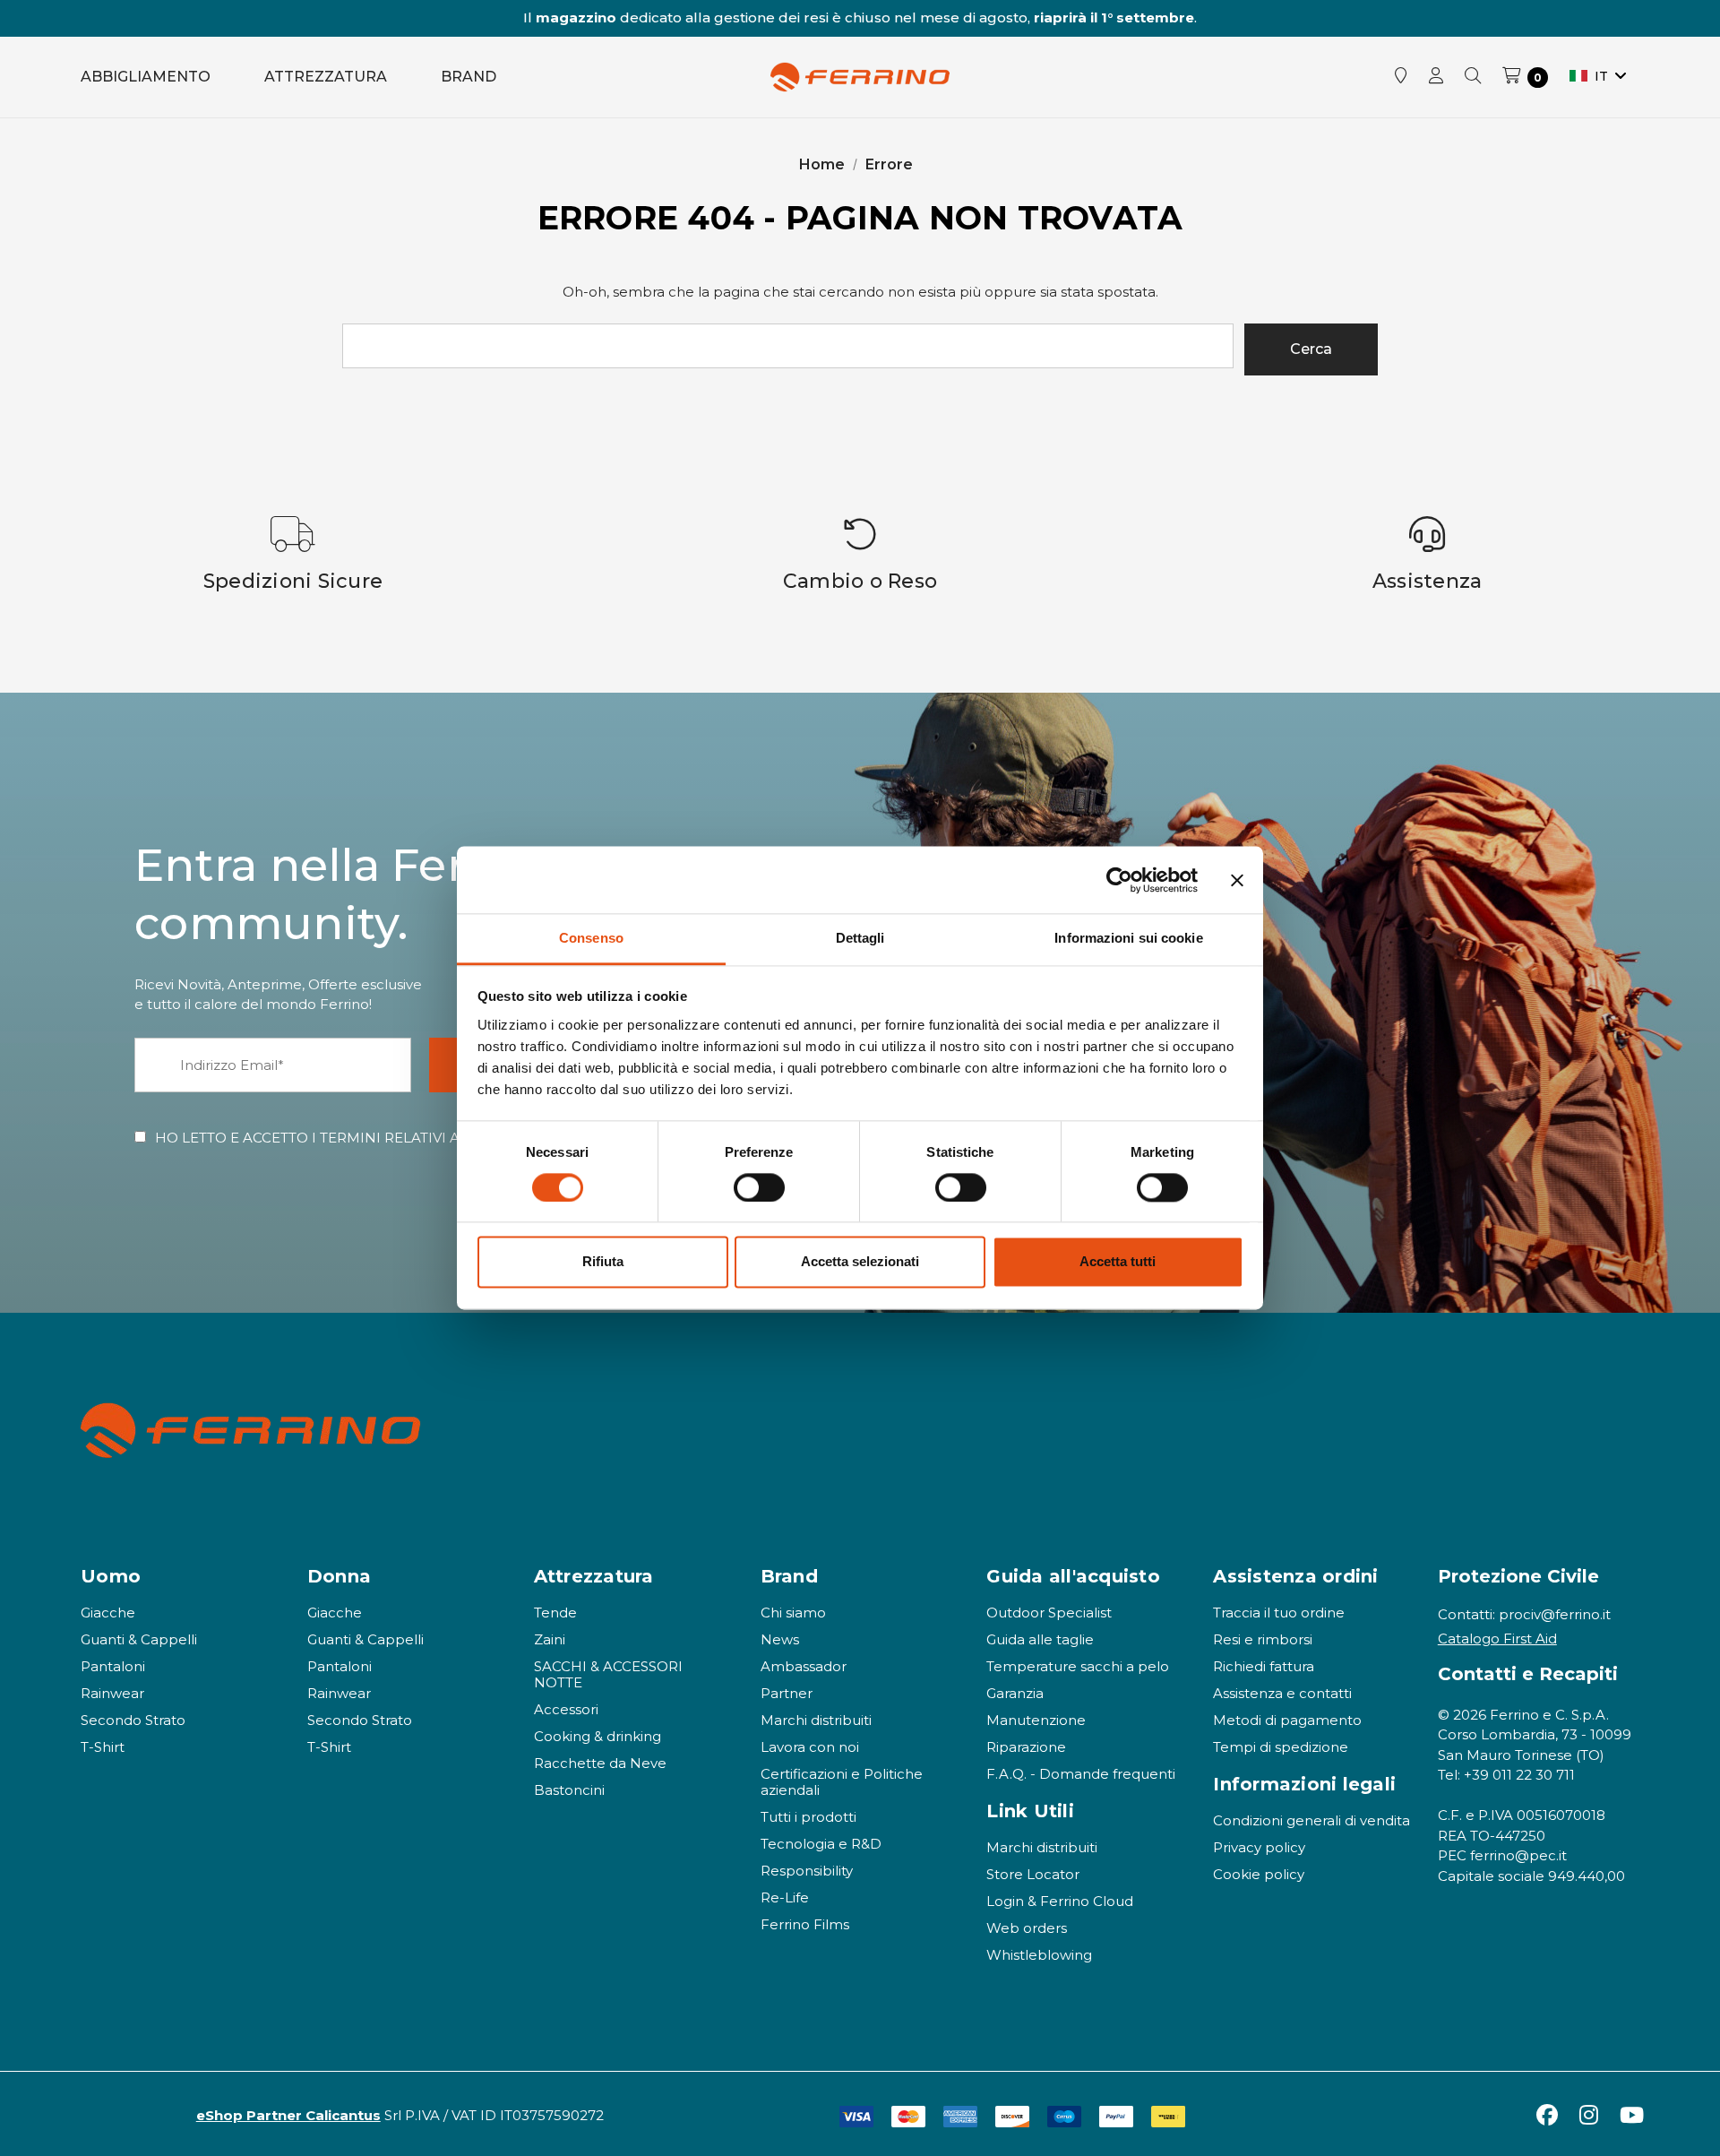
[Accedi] (1436, 77)
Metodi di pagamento (1287, 1720)
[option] (293, 555)
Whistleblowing (1039, 1955)
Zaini (550, 1639)
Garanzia (1015, 1693)
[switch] (759, 1188)
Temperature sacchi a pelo (1078, 1666)
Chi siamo (793, 1613)
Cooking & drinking (598, 1736)
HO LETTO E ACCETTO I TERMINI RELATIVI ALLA (380, 1138)
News (780, 1639)
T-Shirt (103, 1747)
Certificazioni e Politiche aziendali (842, 1782)
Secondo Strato (133, 1720)
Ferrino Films (805, 1924)
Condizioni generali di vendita (1311, 1820)
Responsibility (807, 1871)
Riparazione (1026, 1747)
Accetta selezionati (860, 1262)
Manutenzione (1036, 1720)
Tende (555, 1613)
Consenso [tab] (591, 938)
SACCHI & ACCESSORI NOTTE (608, 1674)
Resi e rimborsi (1263, 1639)
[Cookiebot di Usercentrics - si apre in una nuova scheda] (1119, 880)
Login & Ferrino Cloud (1060, 1901)
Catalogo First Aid (1497, 1639)
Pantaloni (113, 1666)
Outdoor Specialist (1049, 1613)
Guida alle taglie (1040, 1639)
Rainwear (112, 1693)
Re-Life (785, 1897)
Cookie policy (1259, 1874)
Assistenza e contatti (1282, 1693)
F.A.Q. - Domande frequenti (1081, 1774)
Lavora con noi (810, 1747)
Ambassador (804, 1666)
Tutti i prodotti (808, 1817)
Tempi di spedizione (1281, 1747)
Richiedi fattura (1264, 1666)
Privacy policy (1259, 1847)
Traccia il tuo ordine (1279, 1613)
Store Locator (1033, 1874)
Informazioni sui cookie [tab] (1128, 938)
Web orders (1027, 1928)
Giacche (108, 1613)
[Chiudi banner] (1237, 880)
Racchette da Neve (600, 1763)
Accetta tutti (1118, 1262)
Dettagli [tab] (860, 938)
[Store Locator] (1401, 77)
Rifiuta (603, 1262)
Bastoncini (569, 1790)
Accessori (566, 1709)
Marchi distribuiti (816, 1720)
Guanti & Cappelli (139, 1639)
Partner (787, 1693)
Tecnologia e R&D (821, 1844)
